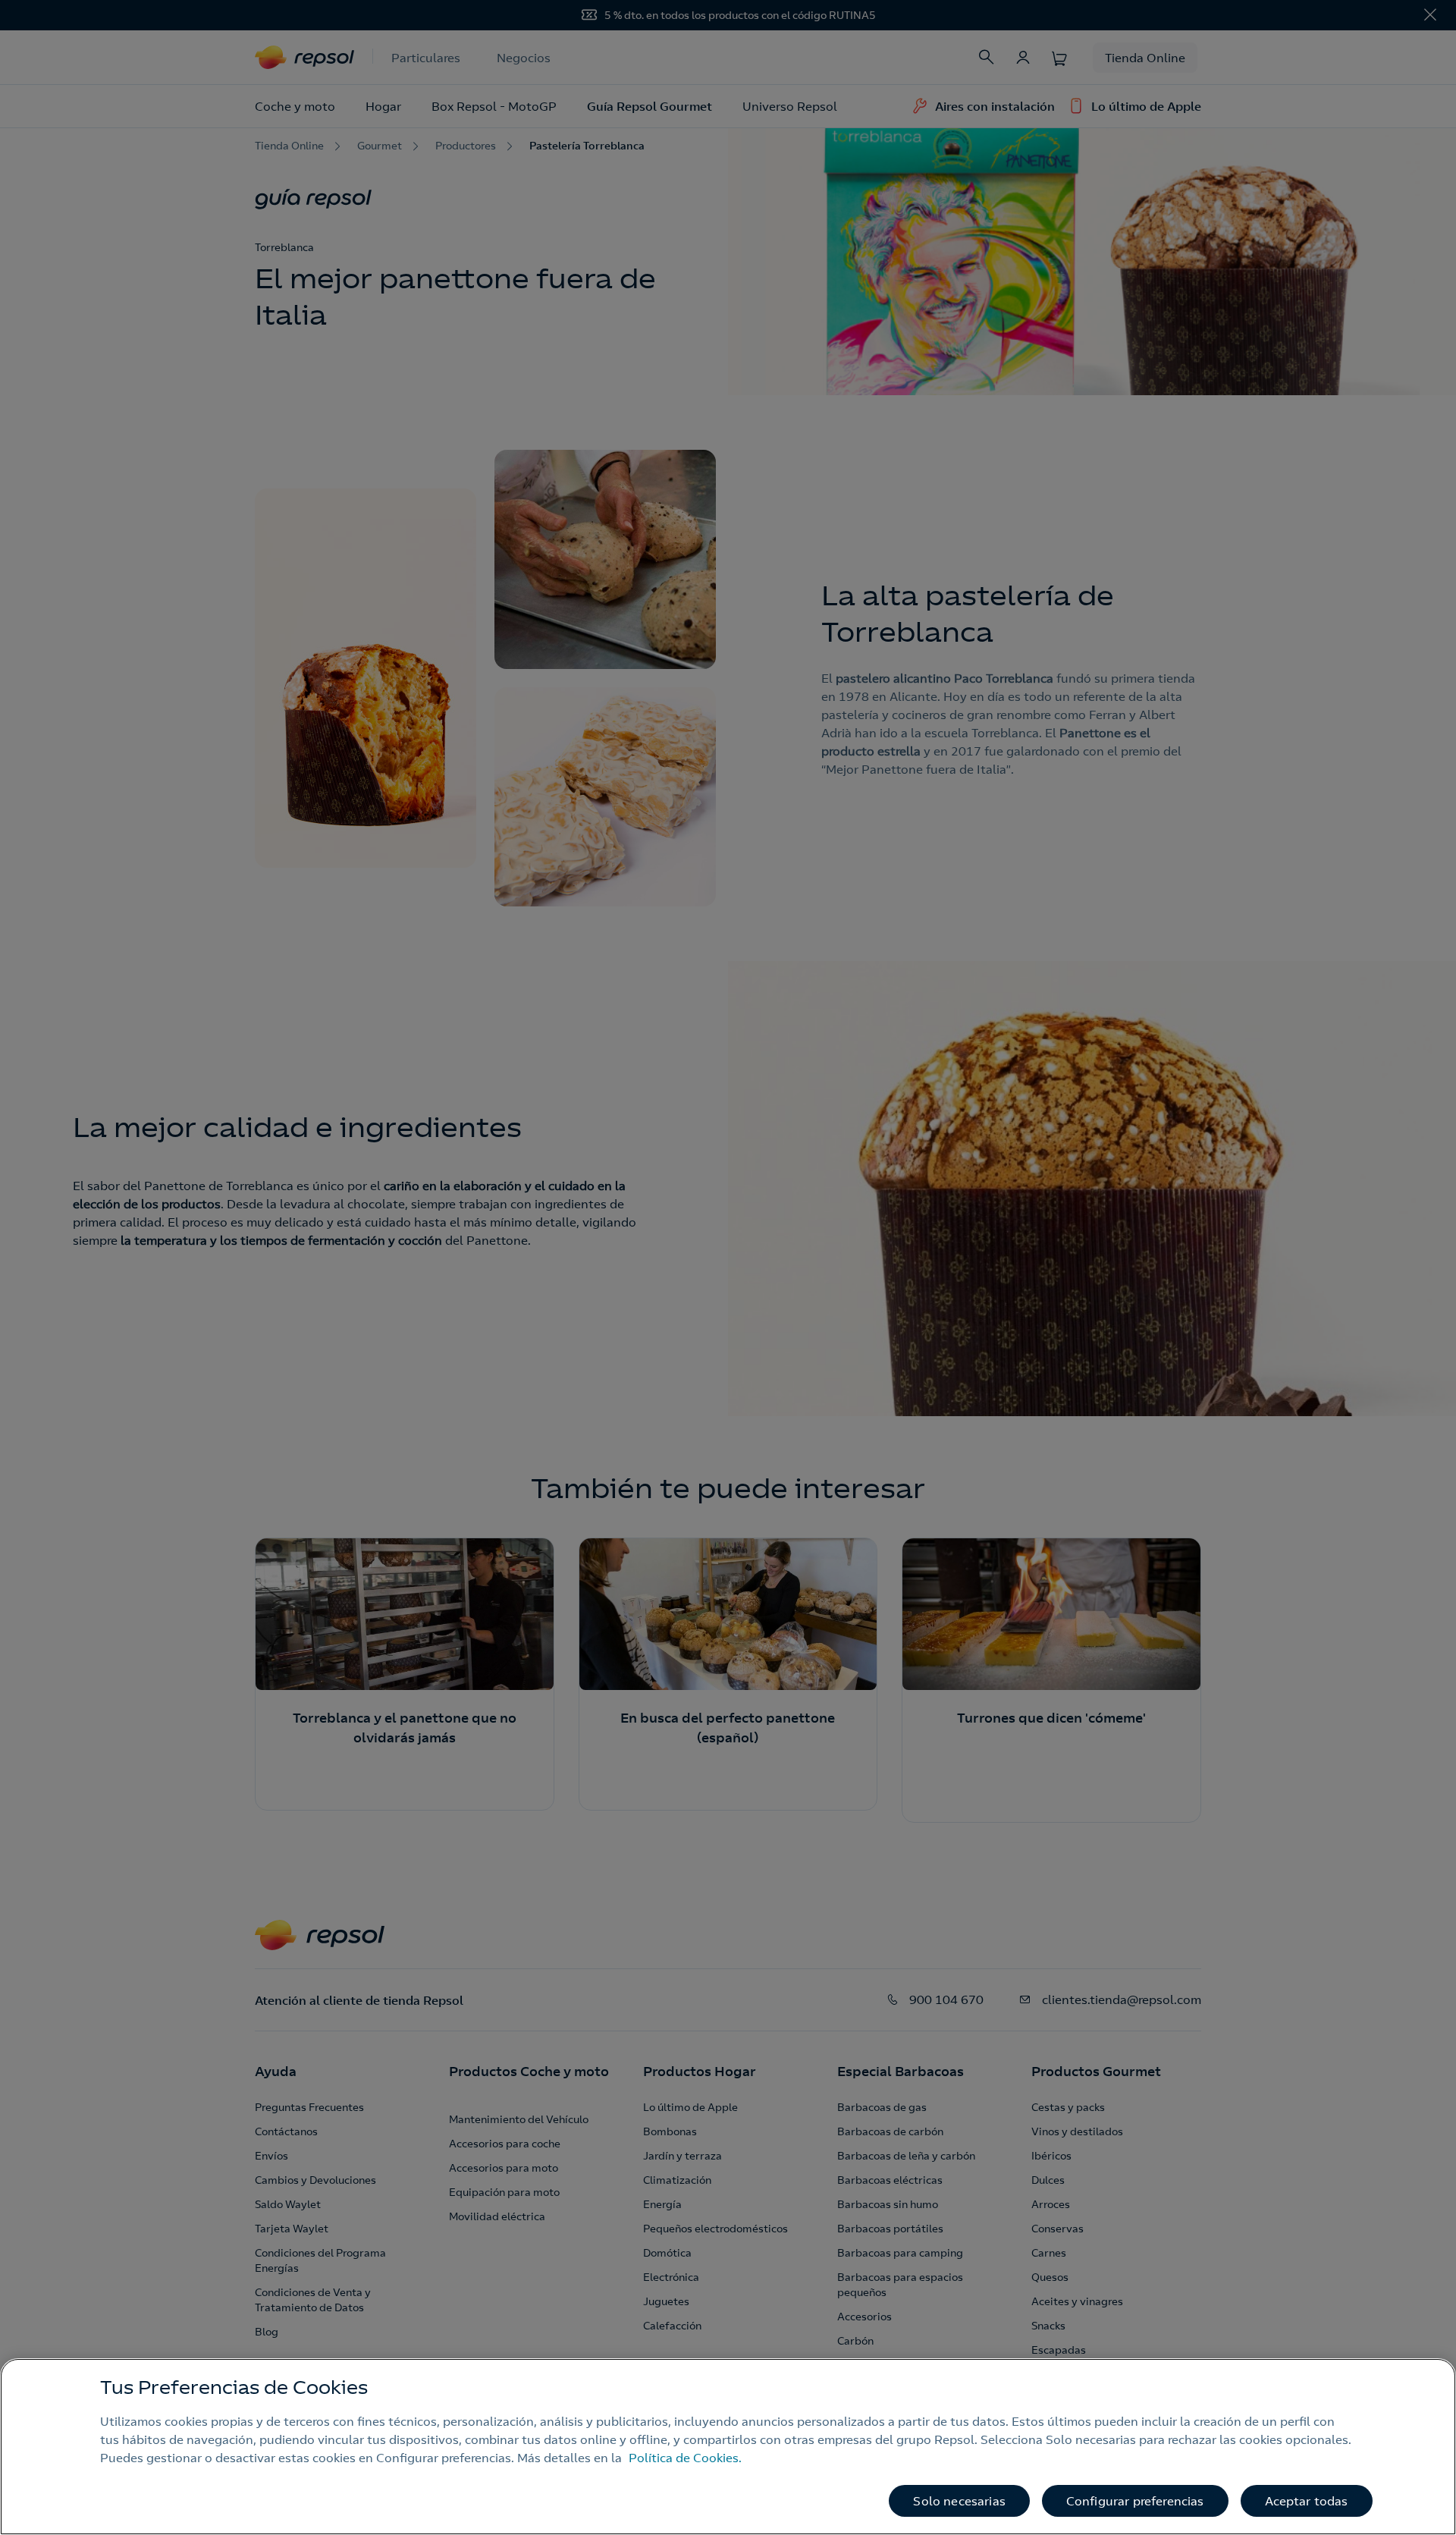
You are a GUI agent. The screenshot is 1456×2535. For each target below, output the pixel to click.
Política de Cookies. (685, 2458)
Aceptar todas (1307, 2501)
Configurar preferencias (1135, 2501)
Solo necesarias (959, 2501)
